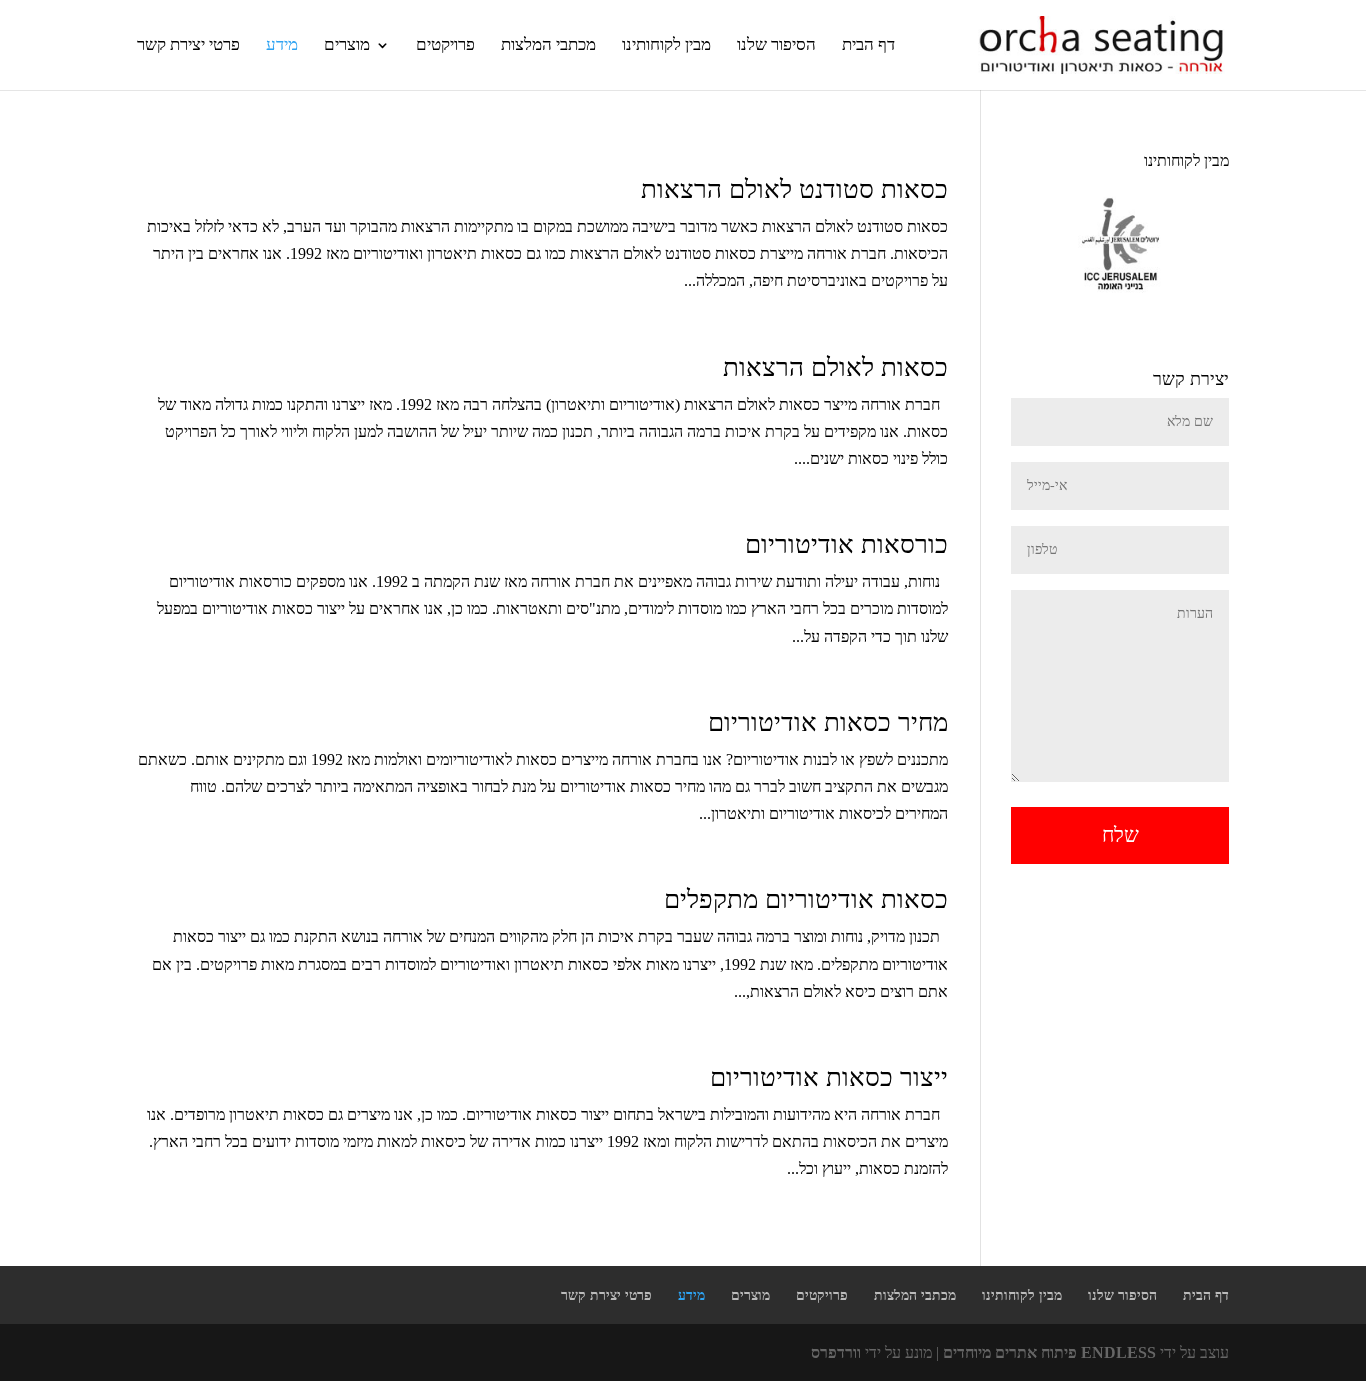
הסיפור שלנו (776, 45)
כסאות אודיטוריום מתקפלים (806, 899)
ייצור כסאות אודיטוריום (829, 1077)
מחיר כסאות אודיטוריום (828, 722)
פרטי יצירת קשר (188, 45)
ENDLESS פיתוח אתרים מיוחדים (1049, 1352)
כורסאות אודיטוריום (846, 544)
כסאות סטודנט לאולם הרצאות (794, 189)
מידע (282, 45)
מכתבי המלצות (548, 45)
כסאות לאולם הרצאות (835, 367)
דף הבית (868, 45)
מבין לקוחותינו (666, 45)
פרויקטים (445, 45)
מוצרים (347, 45)
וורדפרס (836, 1352)
